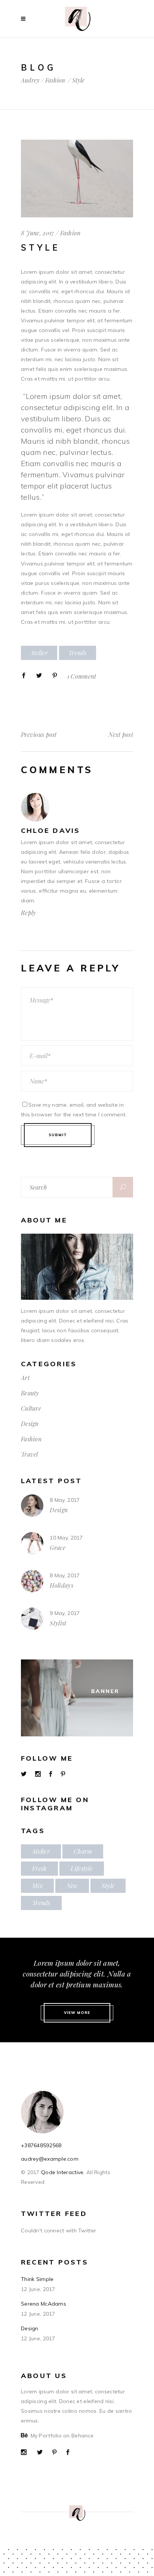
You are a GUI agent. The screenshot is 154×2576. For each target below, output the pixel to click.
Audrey (30, 80)
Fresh (39, 1868)
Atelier (39, 653)
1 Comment (82, 676)
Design (30, 1424)
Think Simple (37, 2279)
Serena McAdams (44, 2304)
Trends (78, 653)
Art (25, 1378)
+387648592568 (41, 2145)
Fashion (55, 80)
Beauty (30, 1393)
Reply (28, 913)
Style (108, 1886)
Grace (58, 1548)
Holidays (61, 1585)
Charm (83, 1851)
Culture (31, 1408)
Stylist (58, 1623)
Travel (30, 1454)
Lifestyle (82, 1868)
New (72, 1886)
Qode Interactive (62, 2172)
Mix (37, 1886)
